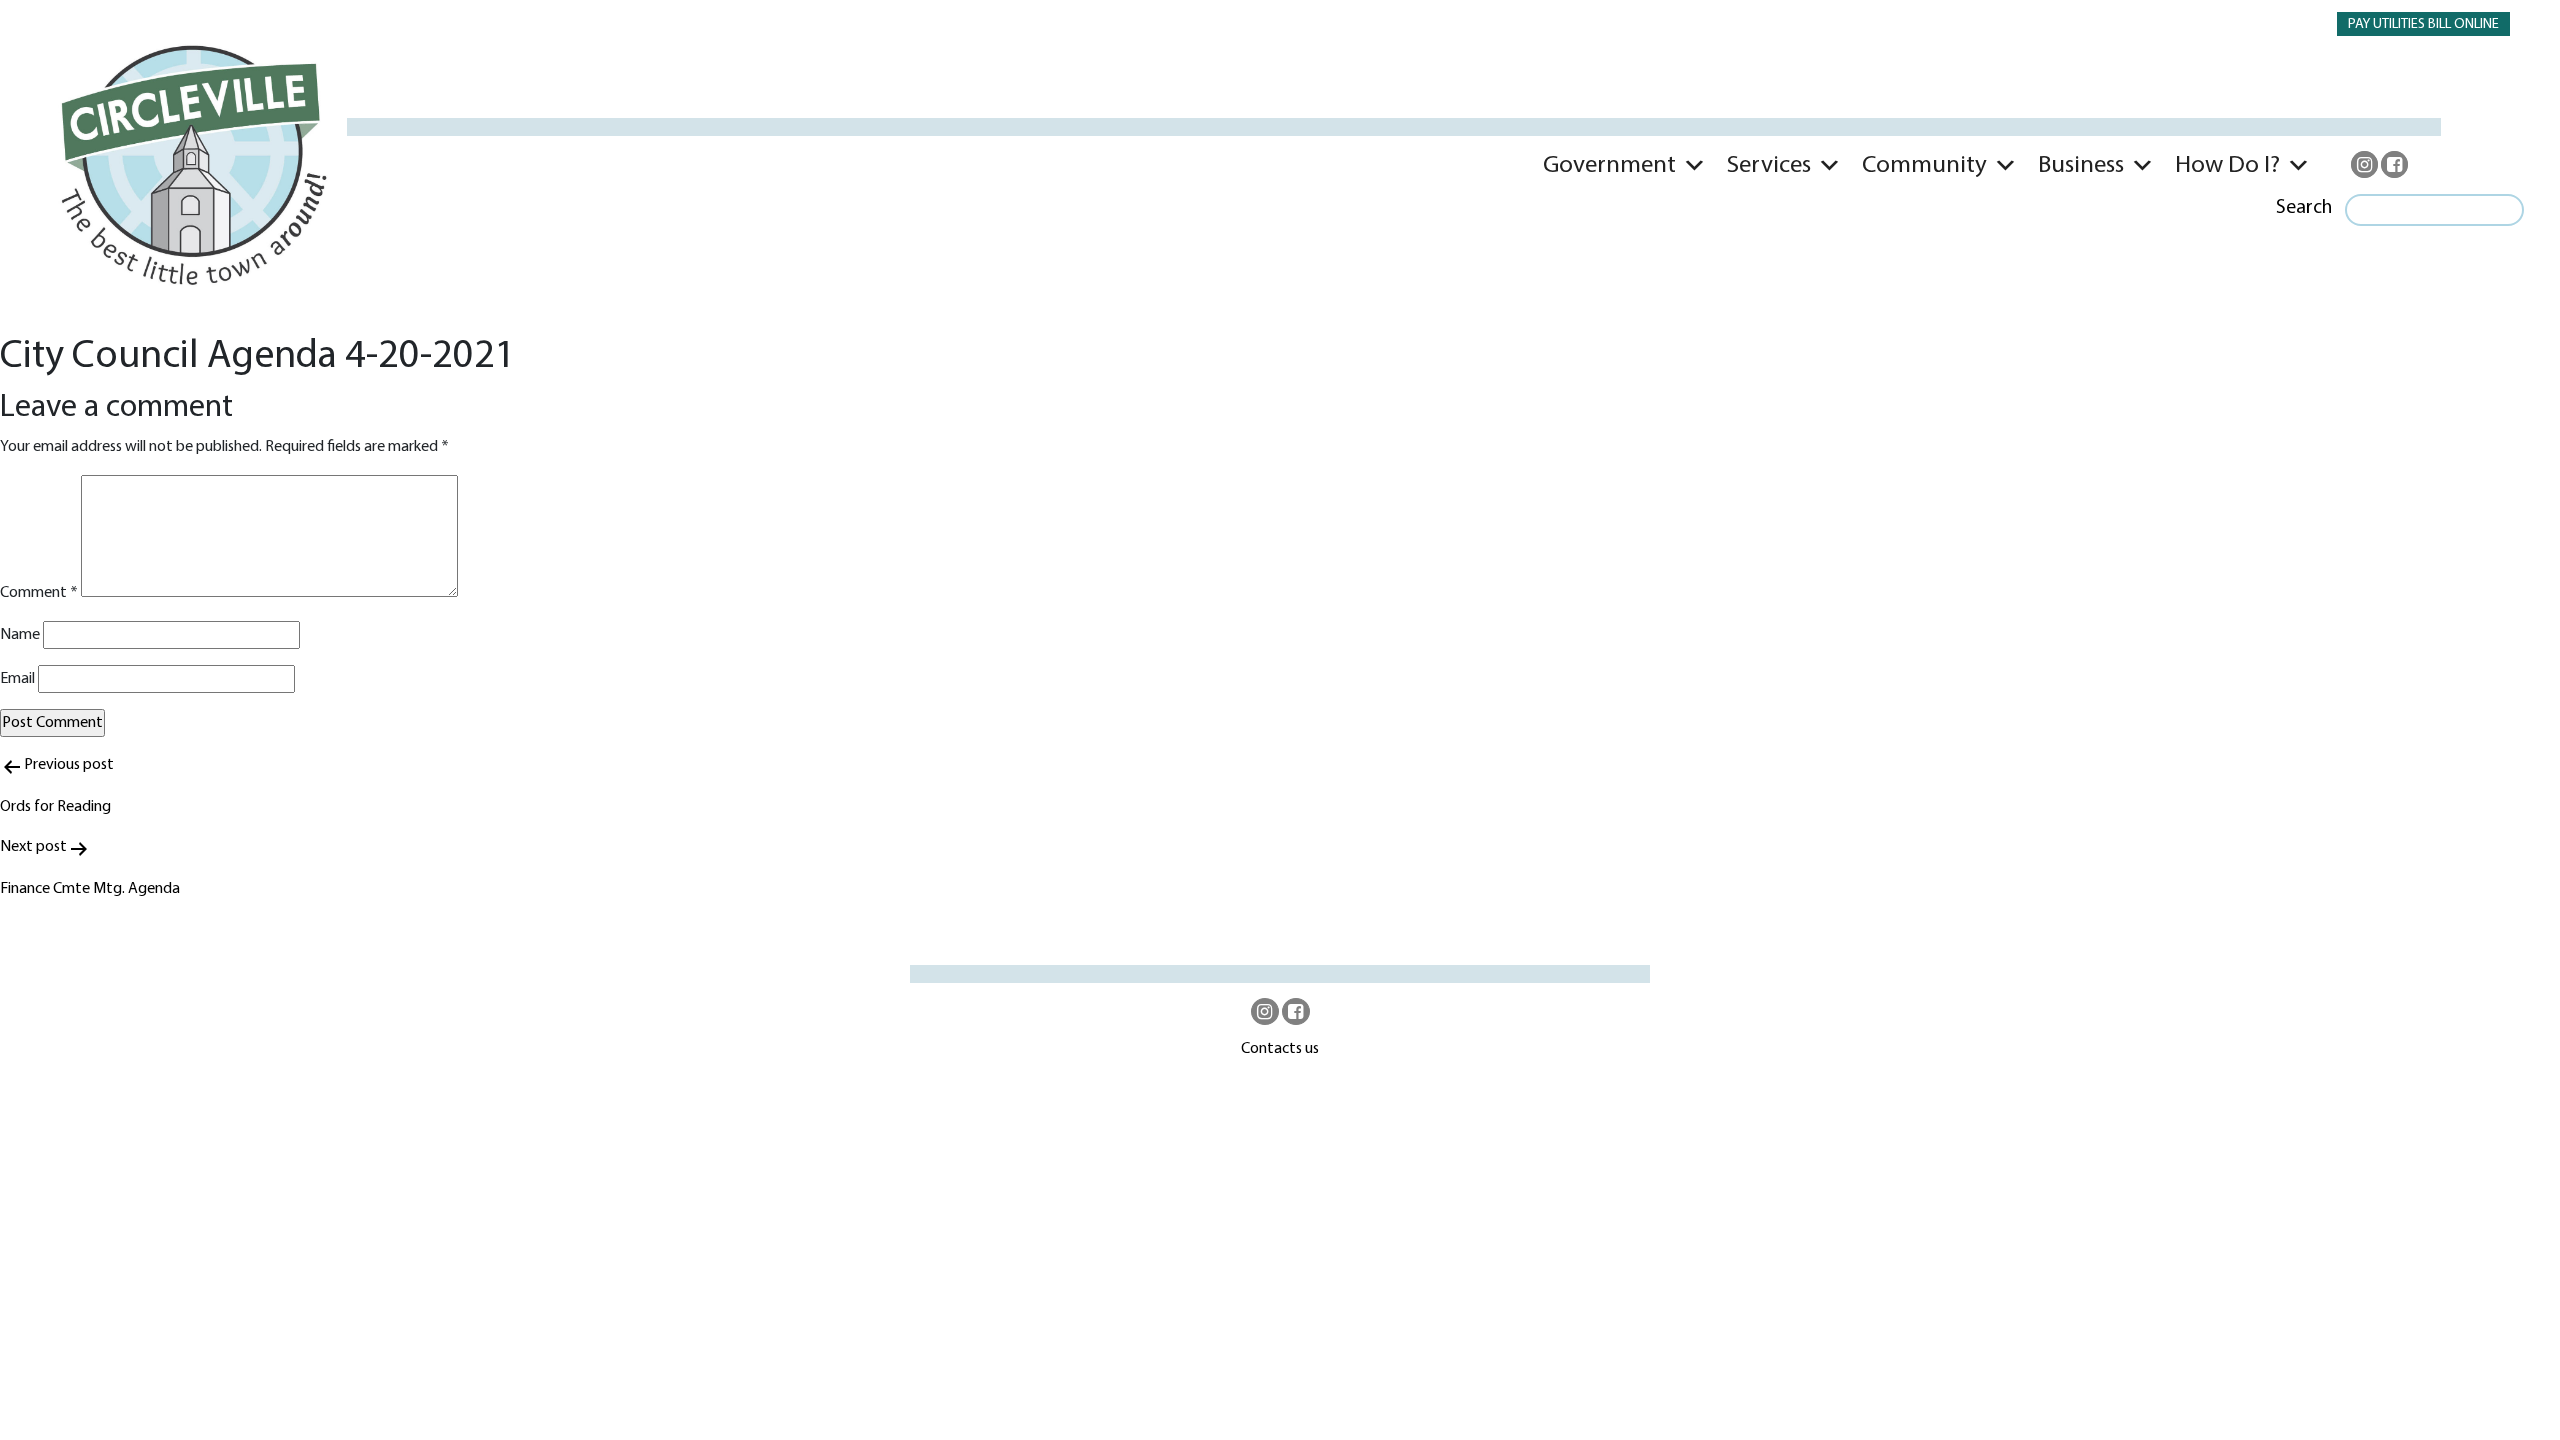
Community (1924, 165)
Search (2304, 208)
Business (2081, 165)
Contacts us (1280, 1049)
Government (1609, 165)
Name (20, 635)
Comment (39, 593)
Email (17, 679)
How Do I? (2227, 165)
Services (1769, 165)
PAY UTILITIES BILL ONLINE (2423, 24)
